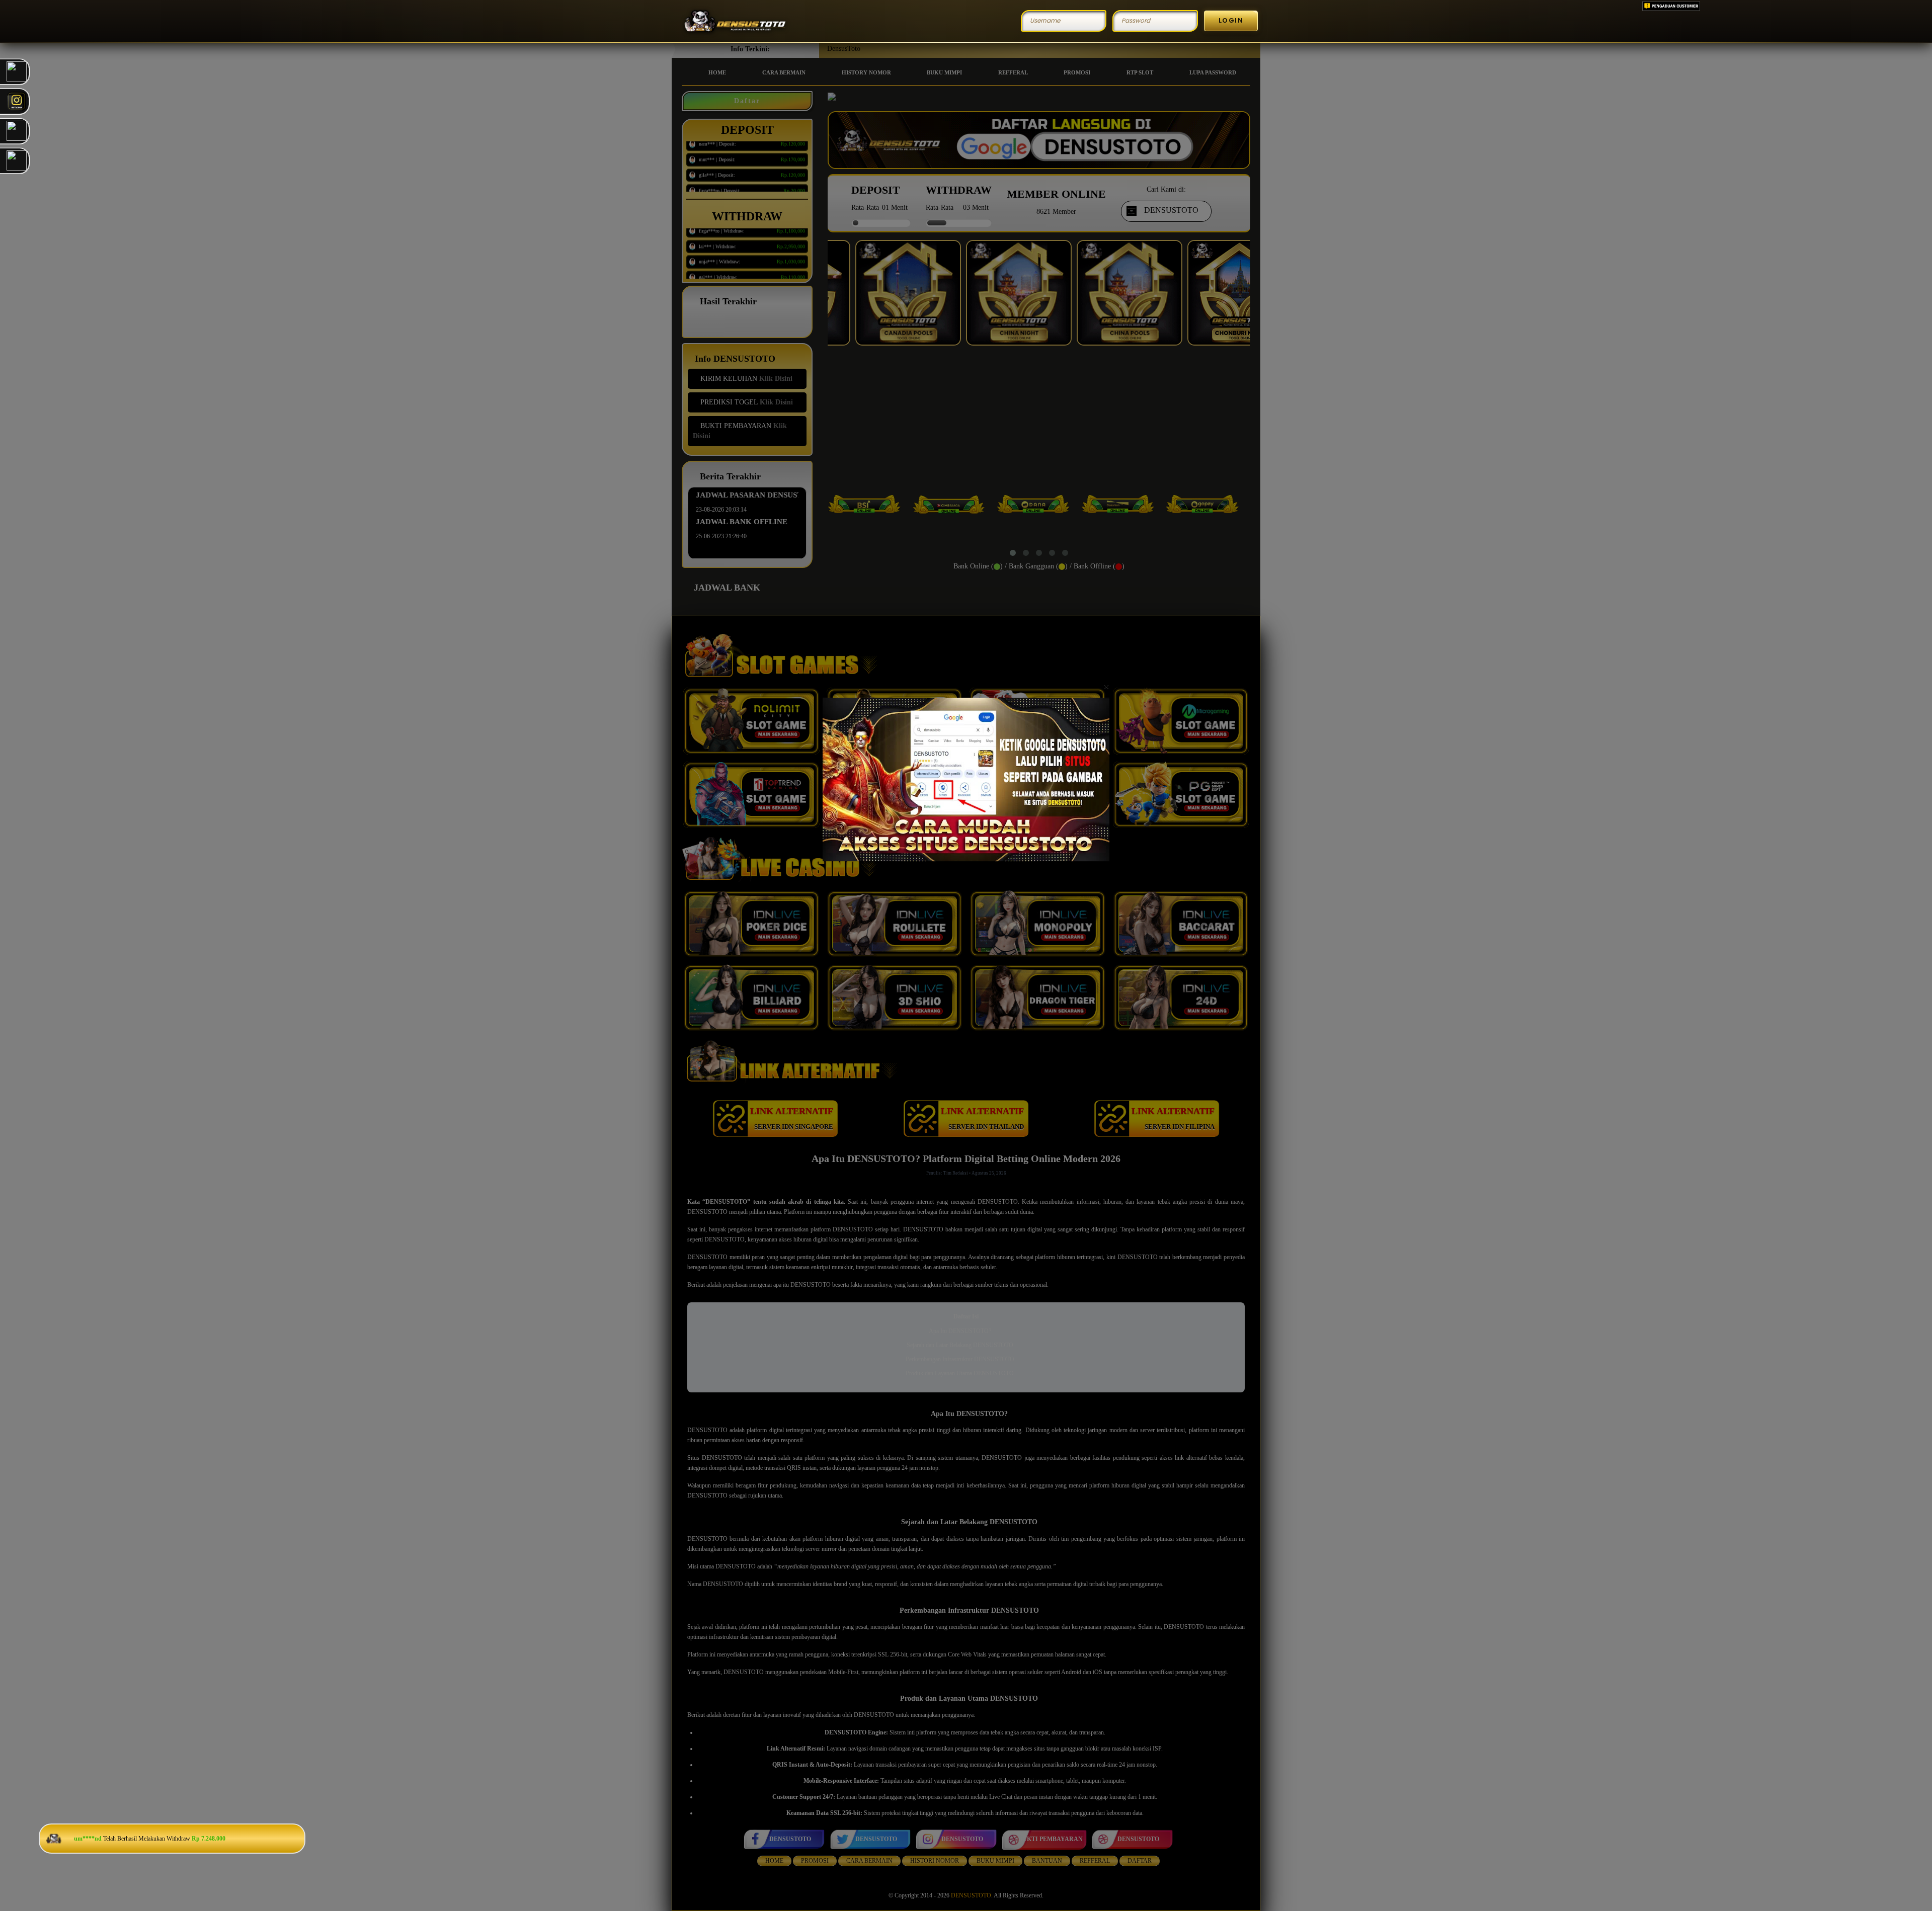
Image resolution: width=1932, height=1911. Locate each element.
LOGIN (1231, 20)
